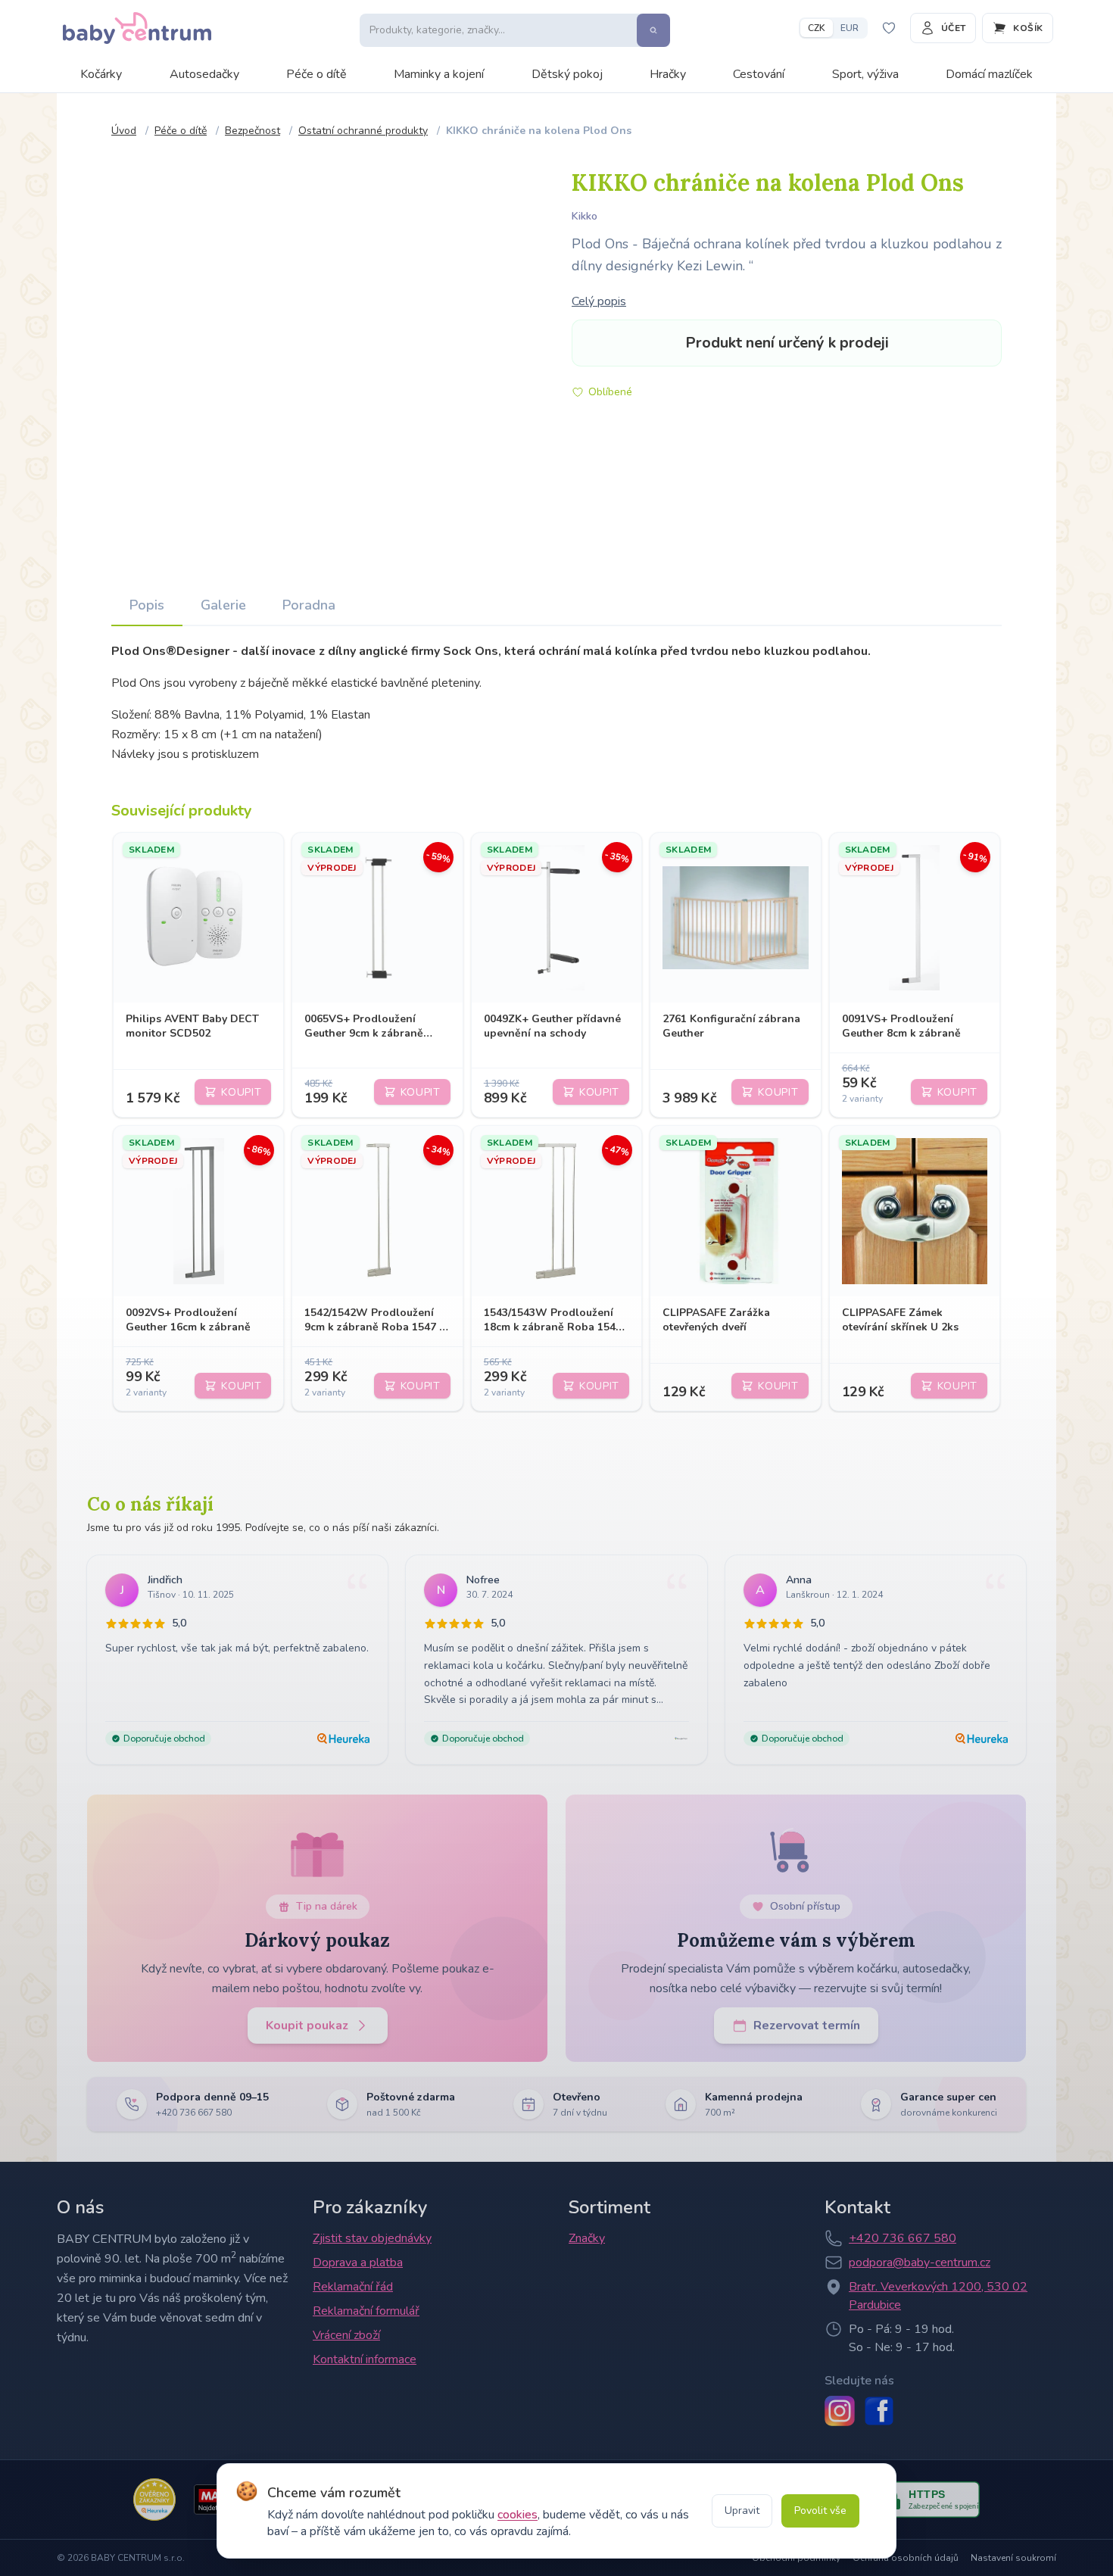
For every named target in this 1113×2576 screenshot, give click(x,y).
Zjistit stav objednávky (372, 2238)
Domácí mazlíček (989, 74)
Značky (587, 2238)
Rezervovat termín (807, 2026)
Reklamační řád (353, 2287)
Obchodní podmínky (796, 2558)
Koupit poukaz (307, 2026)
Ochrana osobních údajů (906, 2558)
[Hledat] (653, 30)
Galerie (223, 605)
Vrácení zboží (346, 2335)
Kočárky (101, 74)
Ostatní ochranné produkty (363, 131)
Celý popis (599, 301)
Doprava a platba (358, 2263)
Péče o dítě (316, 74)
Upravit (742, 2511)
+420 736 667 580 (903, 2238)
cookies (518, 2515)
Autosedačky (204, 74)
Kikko (585, 216)
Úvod (124, 131)
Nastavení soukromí (1013, 2558)
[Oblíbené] (889, 28)
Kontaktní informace (365, 2359)
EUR (850, 28)
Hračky (668, 74)
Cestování (759, 74)
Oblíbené (610, 392)
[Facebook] (879, 2411)
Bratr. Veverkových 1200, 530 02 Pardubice (938, 2296)
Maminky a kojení (439, 74)
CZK (817, 28)
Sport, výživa (865, 74)
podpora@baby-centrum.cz (920, 2263)
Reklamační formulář (366, 2311)
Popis (147, 605)
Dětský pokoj (567, 74)
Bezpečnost (253, 131)
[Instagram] (840, 2411)
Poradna (309, 605)
